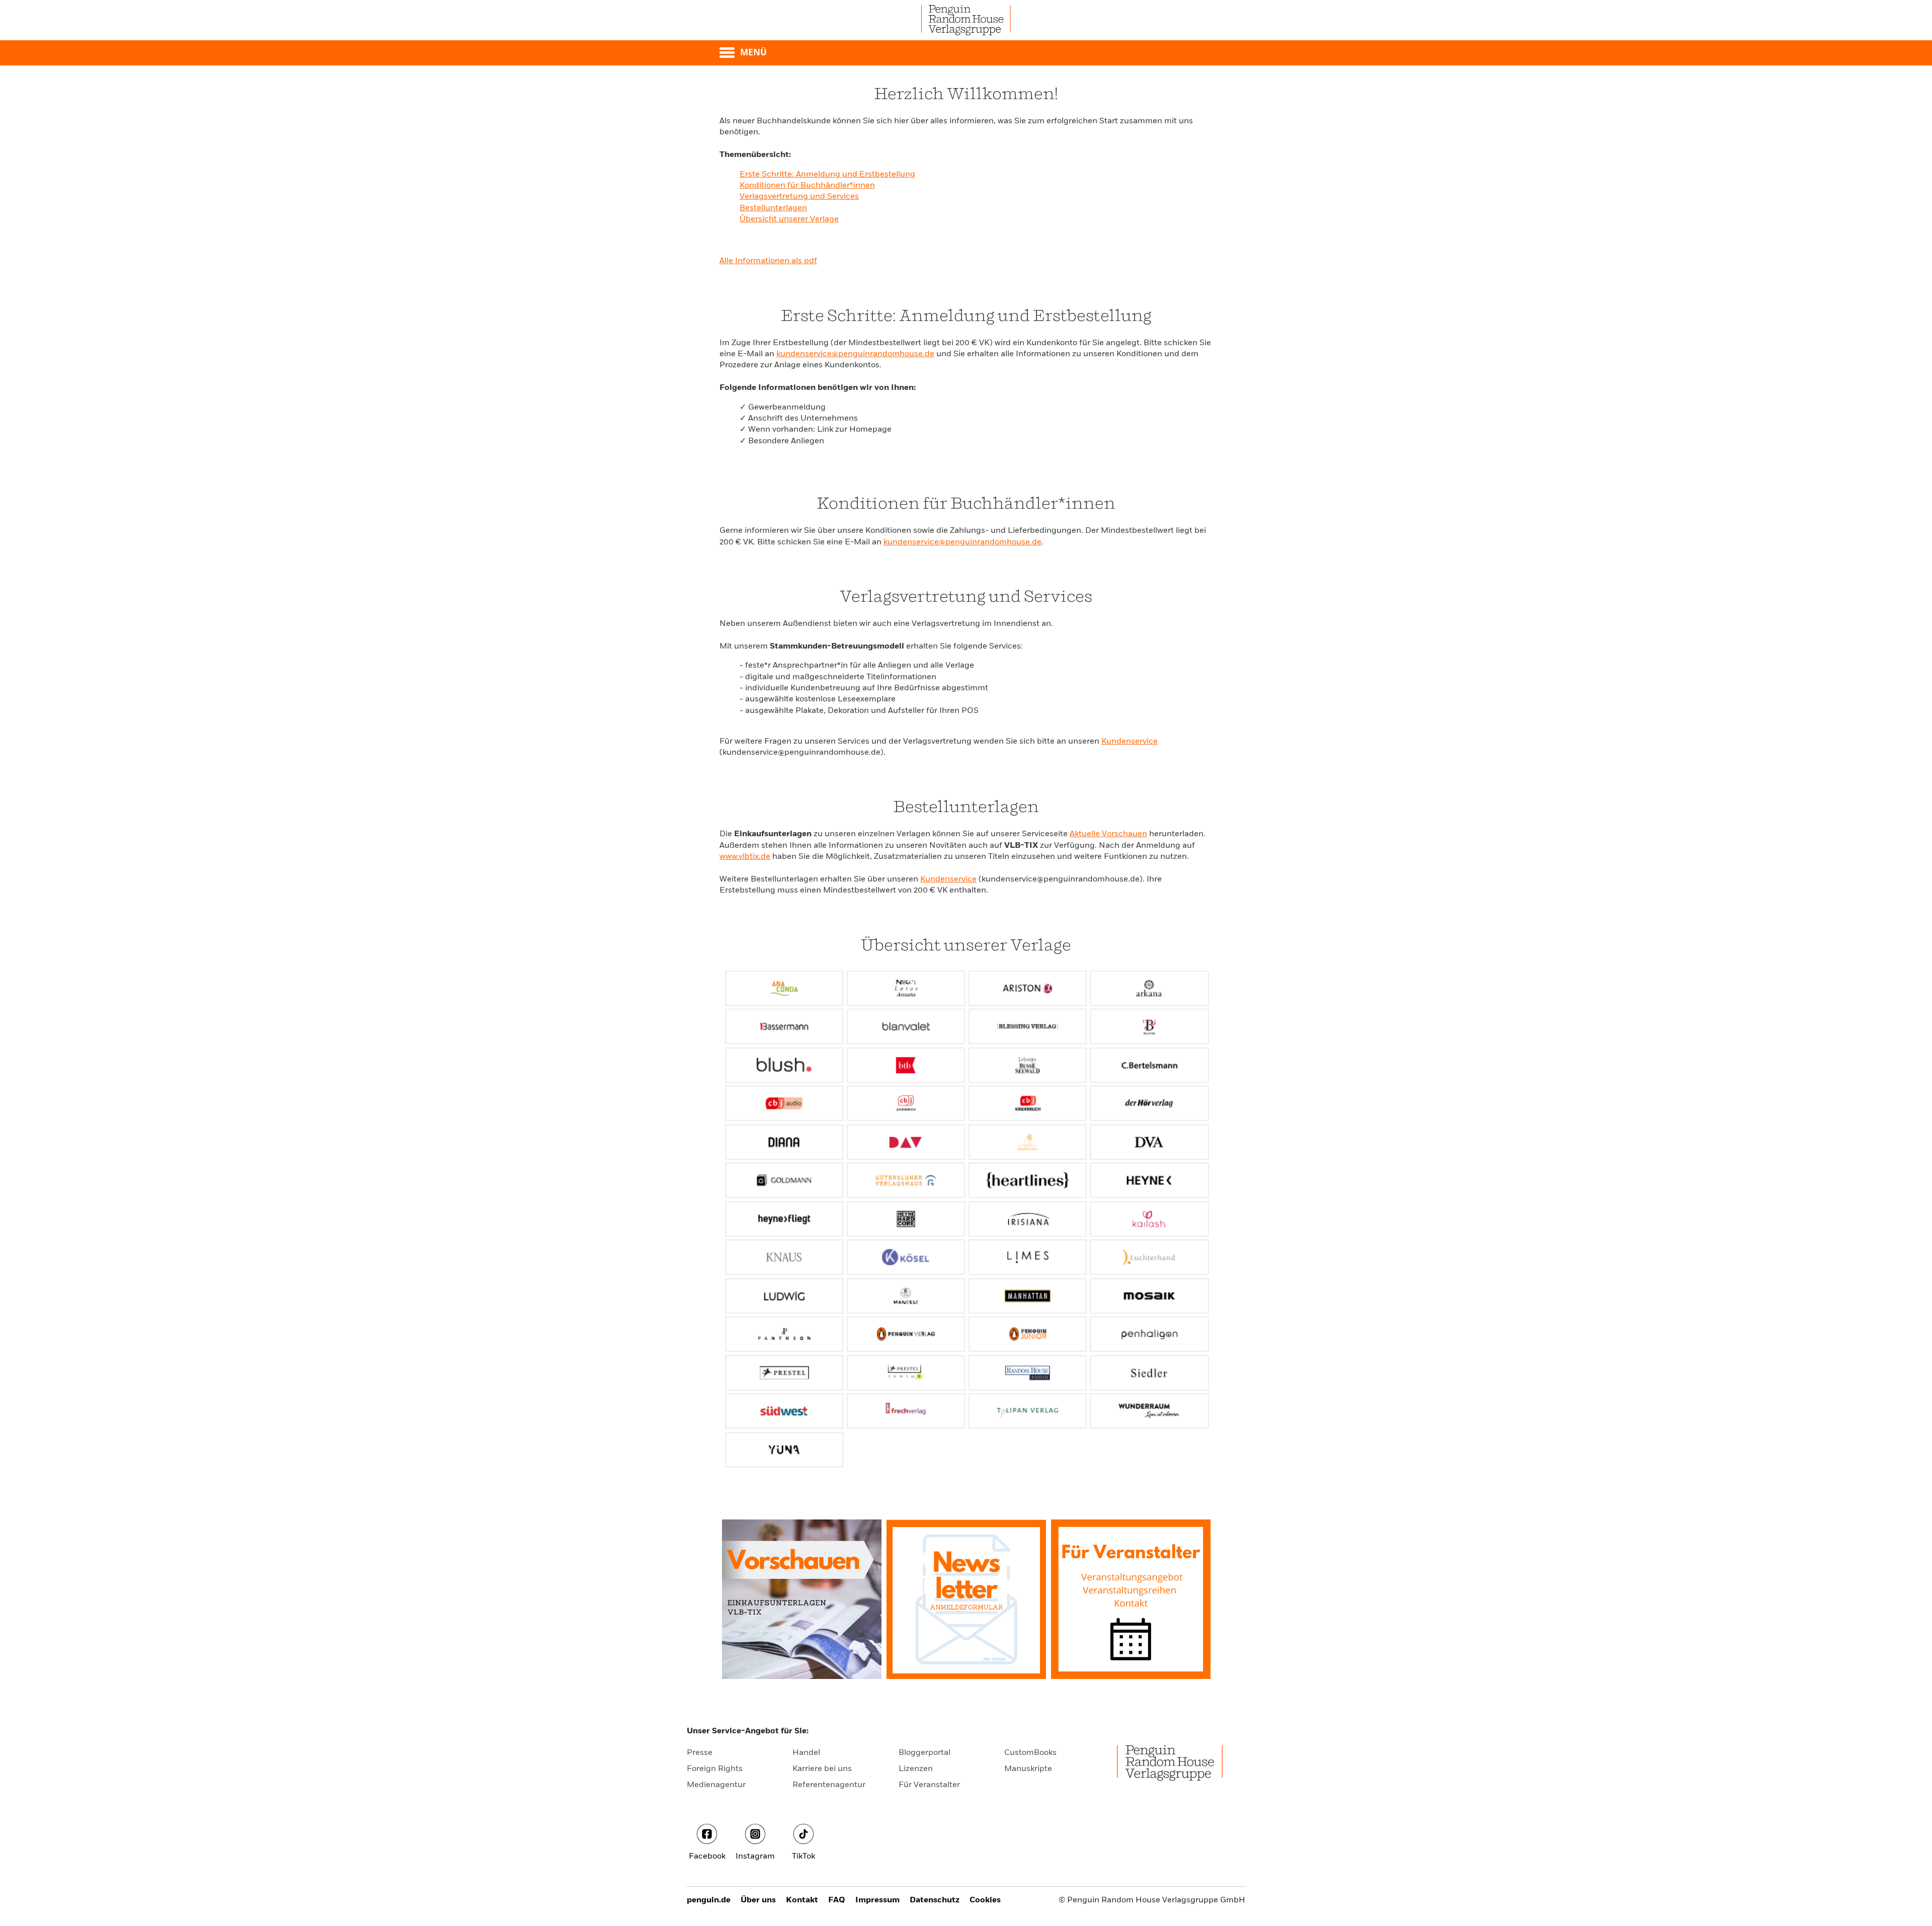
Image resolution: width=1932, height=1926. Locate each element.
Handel (806, 1753)
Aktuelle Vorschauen (1108, 834)
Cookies (985, 1900)
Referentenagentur (829, 1785)
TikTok (803, 1857)
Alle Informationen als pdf (768, 261)
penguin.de (709, 1900)
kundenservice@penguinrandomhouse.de (855, 354)
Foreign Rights (715, 1769)
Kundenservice (1130, 742)
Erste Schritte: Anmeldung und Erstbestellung (827, 175)
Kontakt (802, 1900)
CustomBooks (1030, 1753)
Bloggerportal (924, 1753)
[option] (802, 1599)
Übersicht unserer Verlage (789, 219)
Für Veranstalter (929, 1785)
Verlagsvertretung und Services (799, 197)
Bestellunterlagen (773, 208)
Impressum (877, 1900)
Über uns (758, 1900)
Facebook (707, 1857)
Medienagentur (716, 1785)
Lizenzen (916, 1769)
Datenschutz (935, 1900)
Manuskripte (1028, 1769)
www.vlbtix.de (745, 857)
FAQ (837, 1900)
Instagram (755, 1857)
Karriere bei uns (822, 1769)
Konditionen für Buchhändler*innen (807, 186)
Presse (700, 1753)
